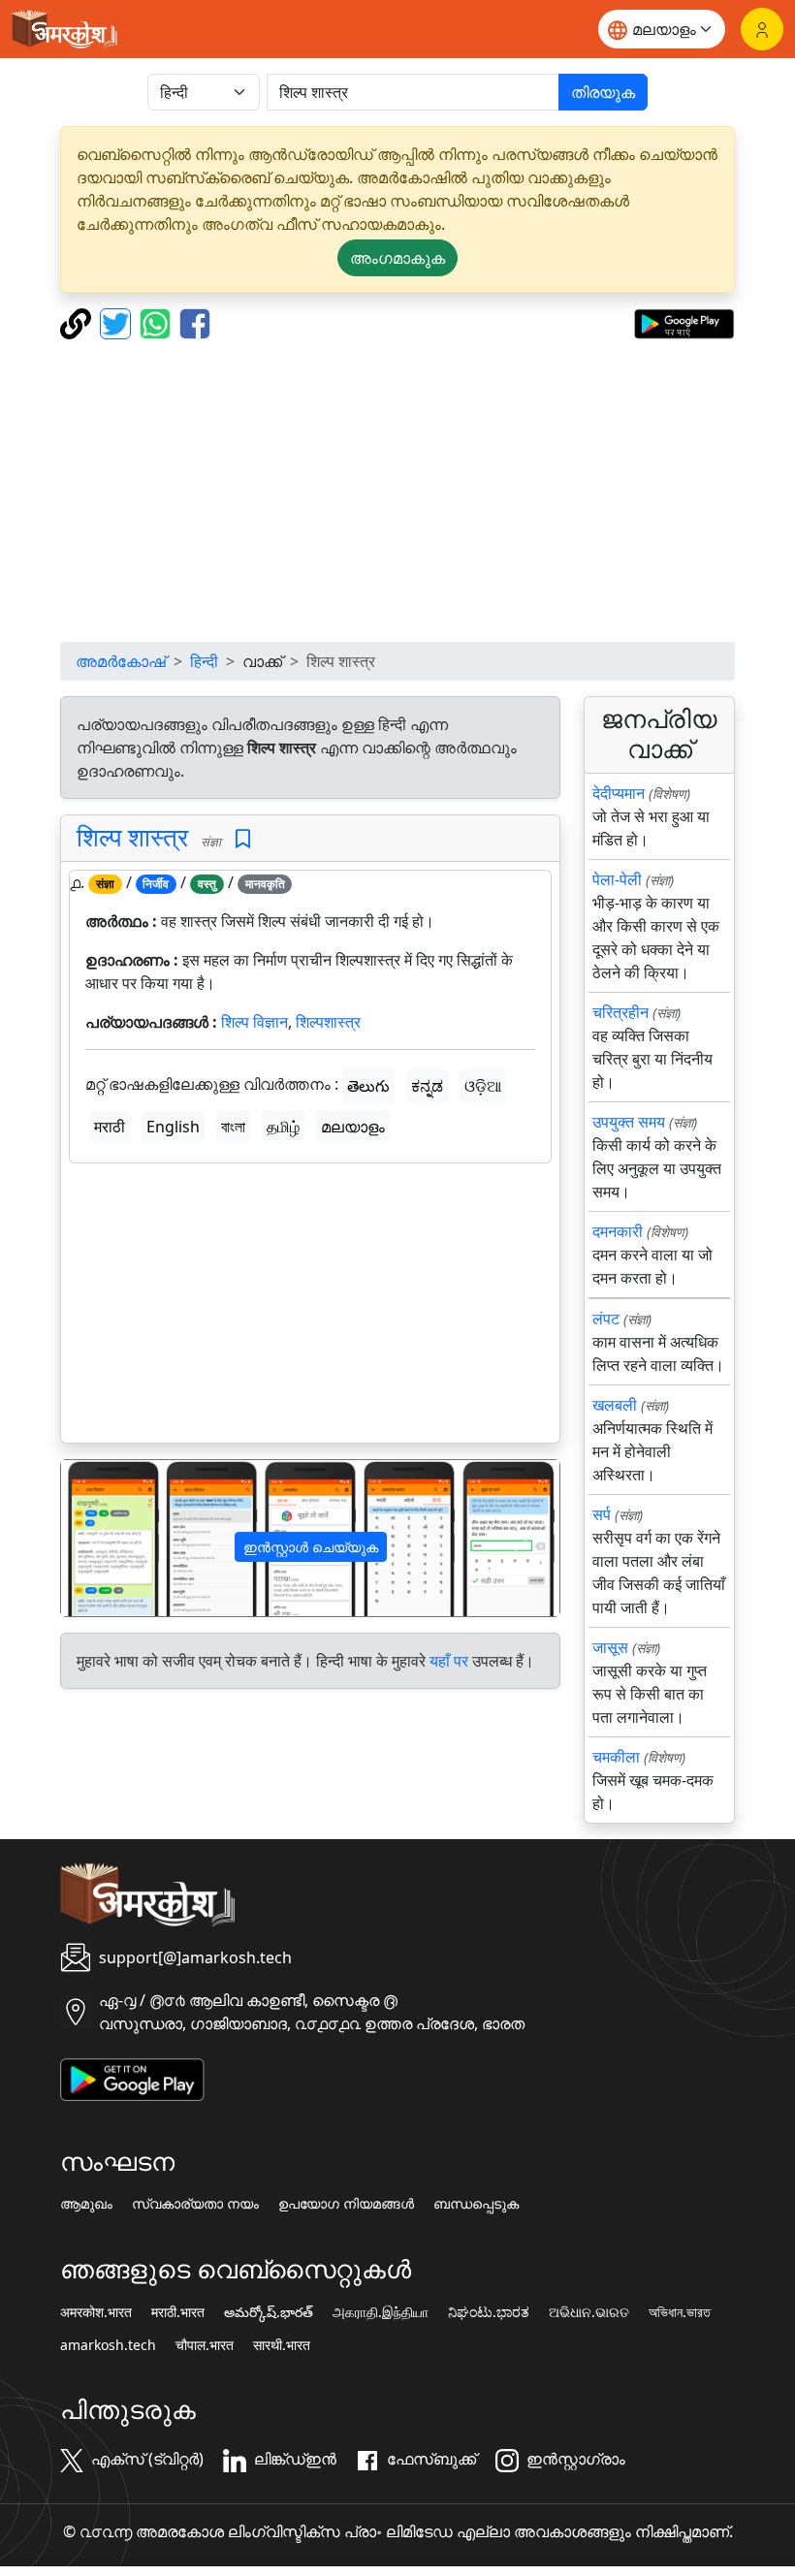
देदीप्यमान (619, 793)
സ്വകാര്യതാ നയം (195, 2204)
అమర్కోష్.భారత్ (269, 2312)
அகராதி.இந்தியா (381, 2312)
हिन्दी (204, 661)
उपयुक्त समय (629, 1122)
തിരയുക (603, 92)
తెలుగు (368, 1086)
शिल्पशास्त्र (328, 1022)
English (173, 1127)
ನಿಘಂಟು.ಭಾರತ (489, 2312)
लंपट (606, 1319)
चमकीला (616, 1757)
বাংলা (233, 1127)
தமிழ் (283, 1127)
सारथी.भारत (282, 2345)
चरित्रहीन (620, 1012)
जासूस (610, 1647)
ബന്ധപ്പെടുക (476, 2204)
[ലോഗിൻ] (762, 29)
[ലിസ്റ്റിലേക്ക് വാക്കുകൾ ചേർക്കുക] (243, 839)
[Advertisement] (397, 491)
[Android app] (132, 2078)
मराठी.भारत (178, 2312)
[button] (98, 1538)
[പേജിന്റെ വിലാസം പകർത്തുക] (78, 322)
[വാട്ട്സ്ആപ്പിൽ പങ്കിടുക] (158, 322)
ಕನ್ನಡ (427, 1086)
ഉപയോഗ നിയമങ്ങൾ (346, 2204)
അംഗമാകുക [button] (397, 258)
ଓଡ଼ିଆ (483, 1086)
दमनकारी (618, 1231)
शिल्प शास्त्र (132, 837)
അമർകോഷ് (121, 661)
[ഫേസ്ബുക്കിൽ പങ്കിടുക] (195, 322)
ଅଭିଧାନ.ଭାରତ (589, 2312)
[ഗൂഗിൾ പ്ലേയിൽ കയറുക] (684, 322)
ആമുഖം (86, 2204)
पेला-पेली (617, 879)
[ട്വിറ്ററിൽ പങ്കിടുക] (118, 322)
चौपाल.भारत (205, 2345)
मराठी (110, 1127)
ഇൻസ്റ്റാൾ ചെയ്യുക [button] (311, 1547)
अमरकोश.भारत (96, 2312)
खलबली (615, 1405)
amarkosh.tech (108, 2345)
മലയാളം (353, 1127)
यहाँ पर (449, 1661)
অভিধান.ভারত (680, 2312)
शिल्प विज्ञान (254, 1022)
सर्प (602, 1514)
